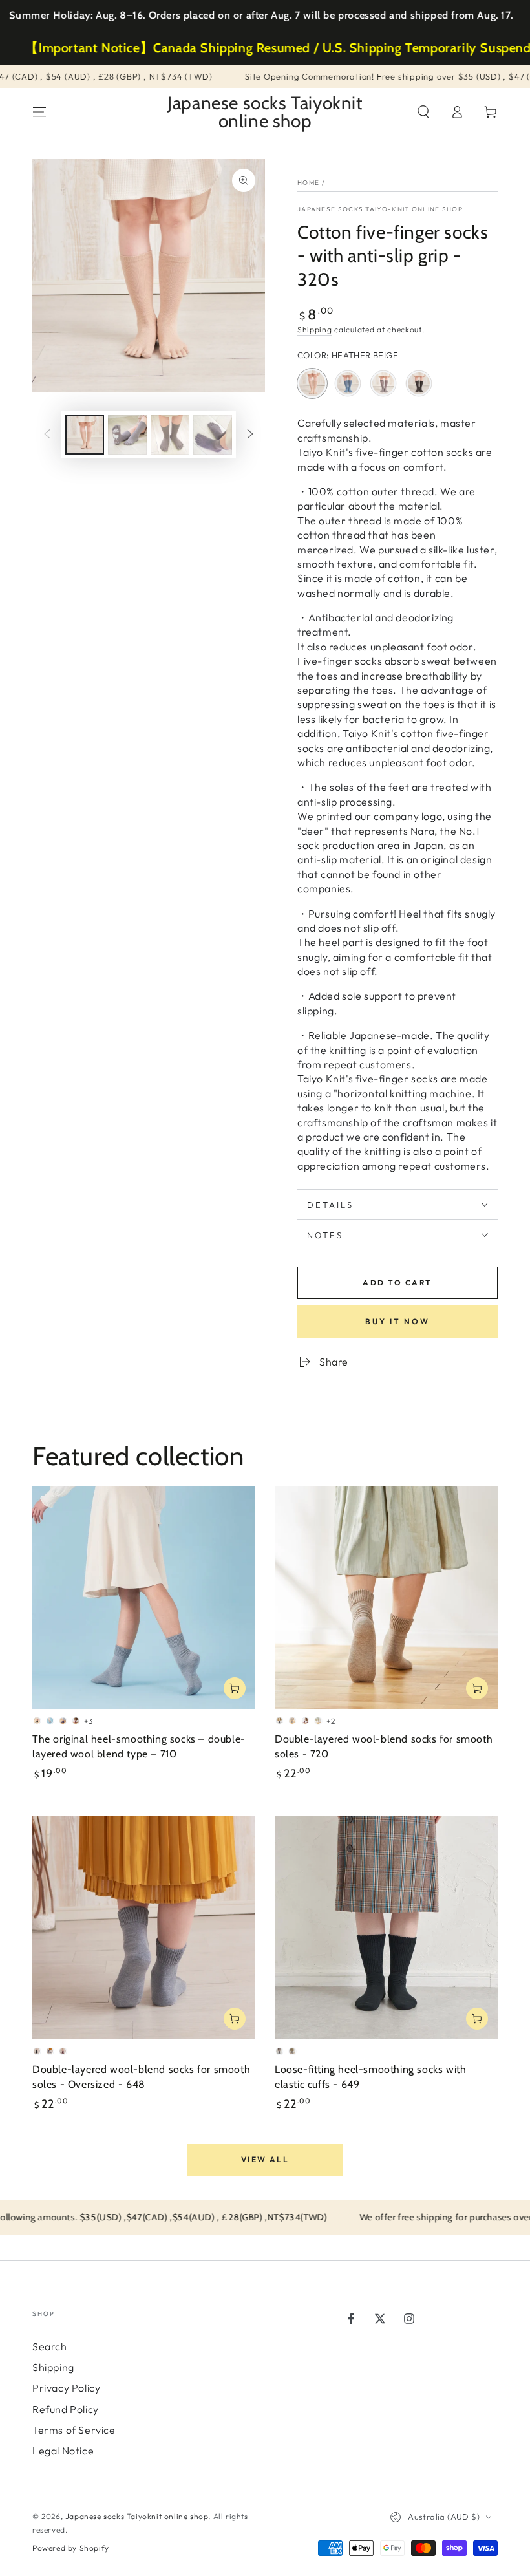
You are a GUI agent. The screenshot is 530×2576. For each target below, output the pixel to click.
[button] (423, 112)
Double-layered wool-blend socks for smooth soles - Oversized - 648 (141, 2077)
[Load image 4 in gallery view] (213, 435)
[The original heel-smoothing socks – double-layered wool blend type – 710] (144, 1597)
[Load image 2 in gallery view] (127, 435)
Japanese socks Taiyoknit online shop (137, 2516)
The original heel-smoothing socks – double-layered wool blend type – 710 (139, 1746)
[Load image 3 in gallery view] (170, 435)
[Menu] (39, 112)
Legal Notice (63, 2451)
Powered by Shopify (71, 2548)
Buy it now (397, 1321)
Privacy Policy (66, 2388)
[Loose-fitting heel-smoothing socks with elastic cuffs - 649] (386, 1928)
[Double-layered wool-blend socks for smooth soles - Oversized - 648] (144, 1928)
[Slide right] (250, 435)
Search (50, 2346)
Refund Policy (66, 2409)
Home (308, 183)
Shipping (315, 329)
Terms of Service (74, 2430)
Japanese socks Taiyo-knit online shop (380, 209)
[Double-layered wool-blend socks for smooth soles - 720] (386, 1597)
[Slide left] (47, 435)
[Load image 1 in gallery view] (85, 435)
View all (265, 2159)
